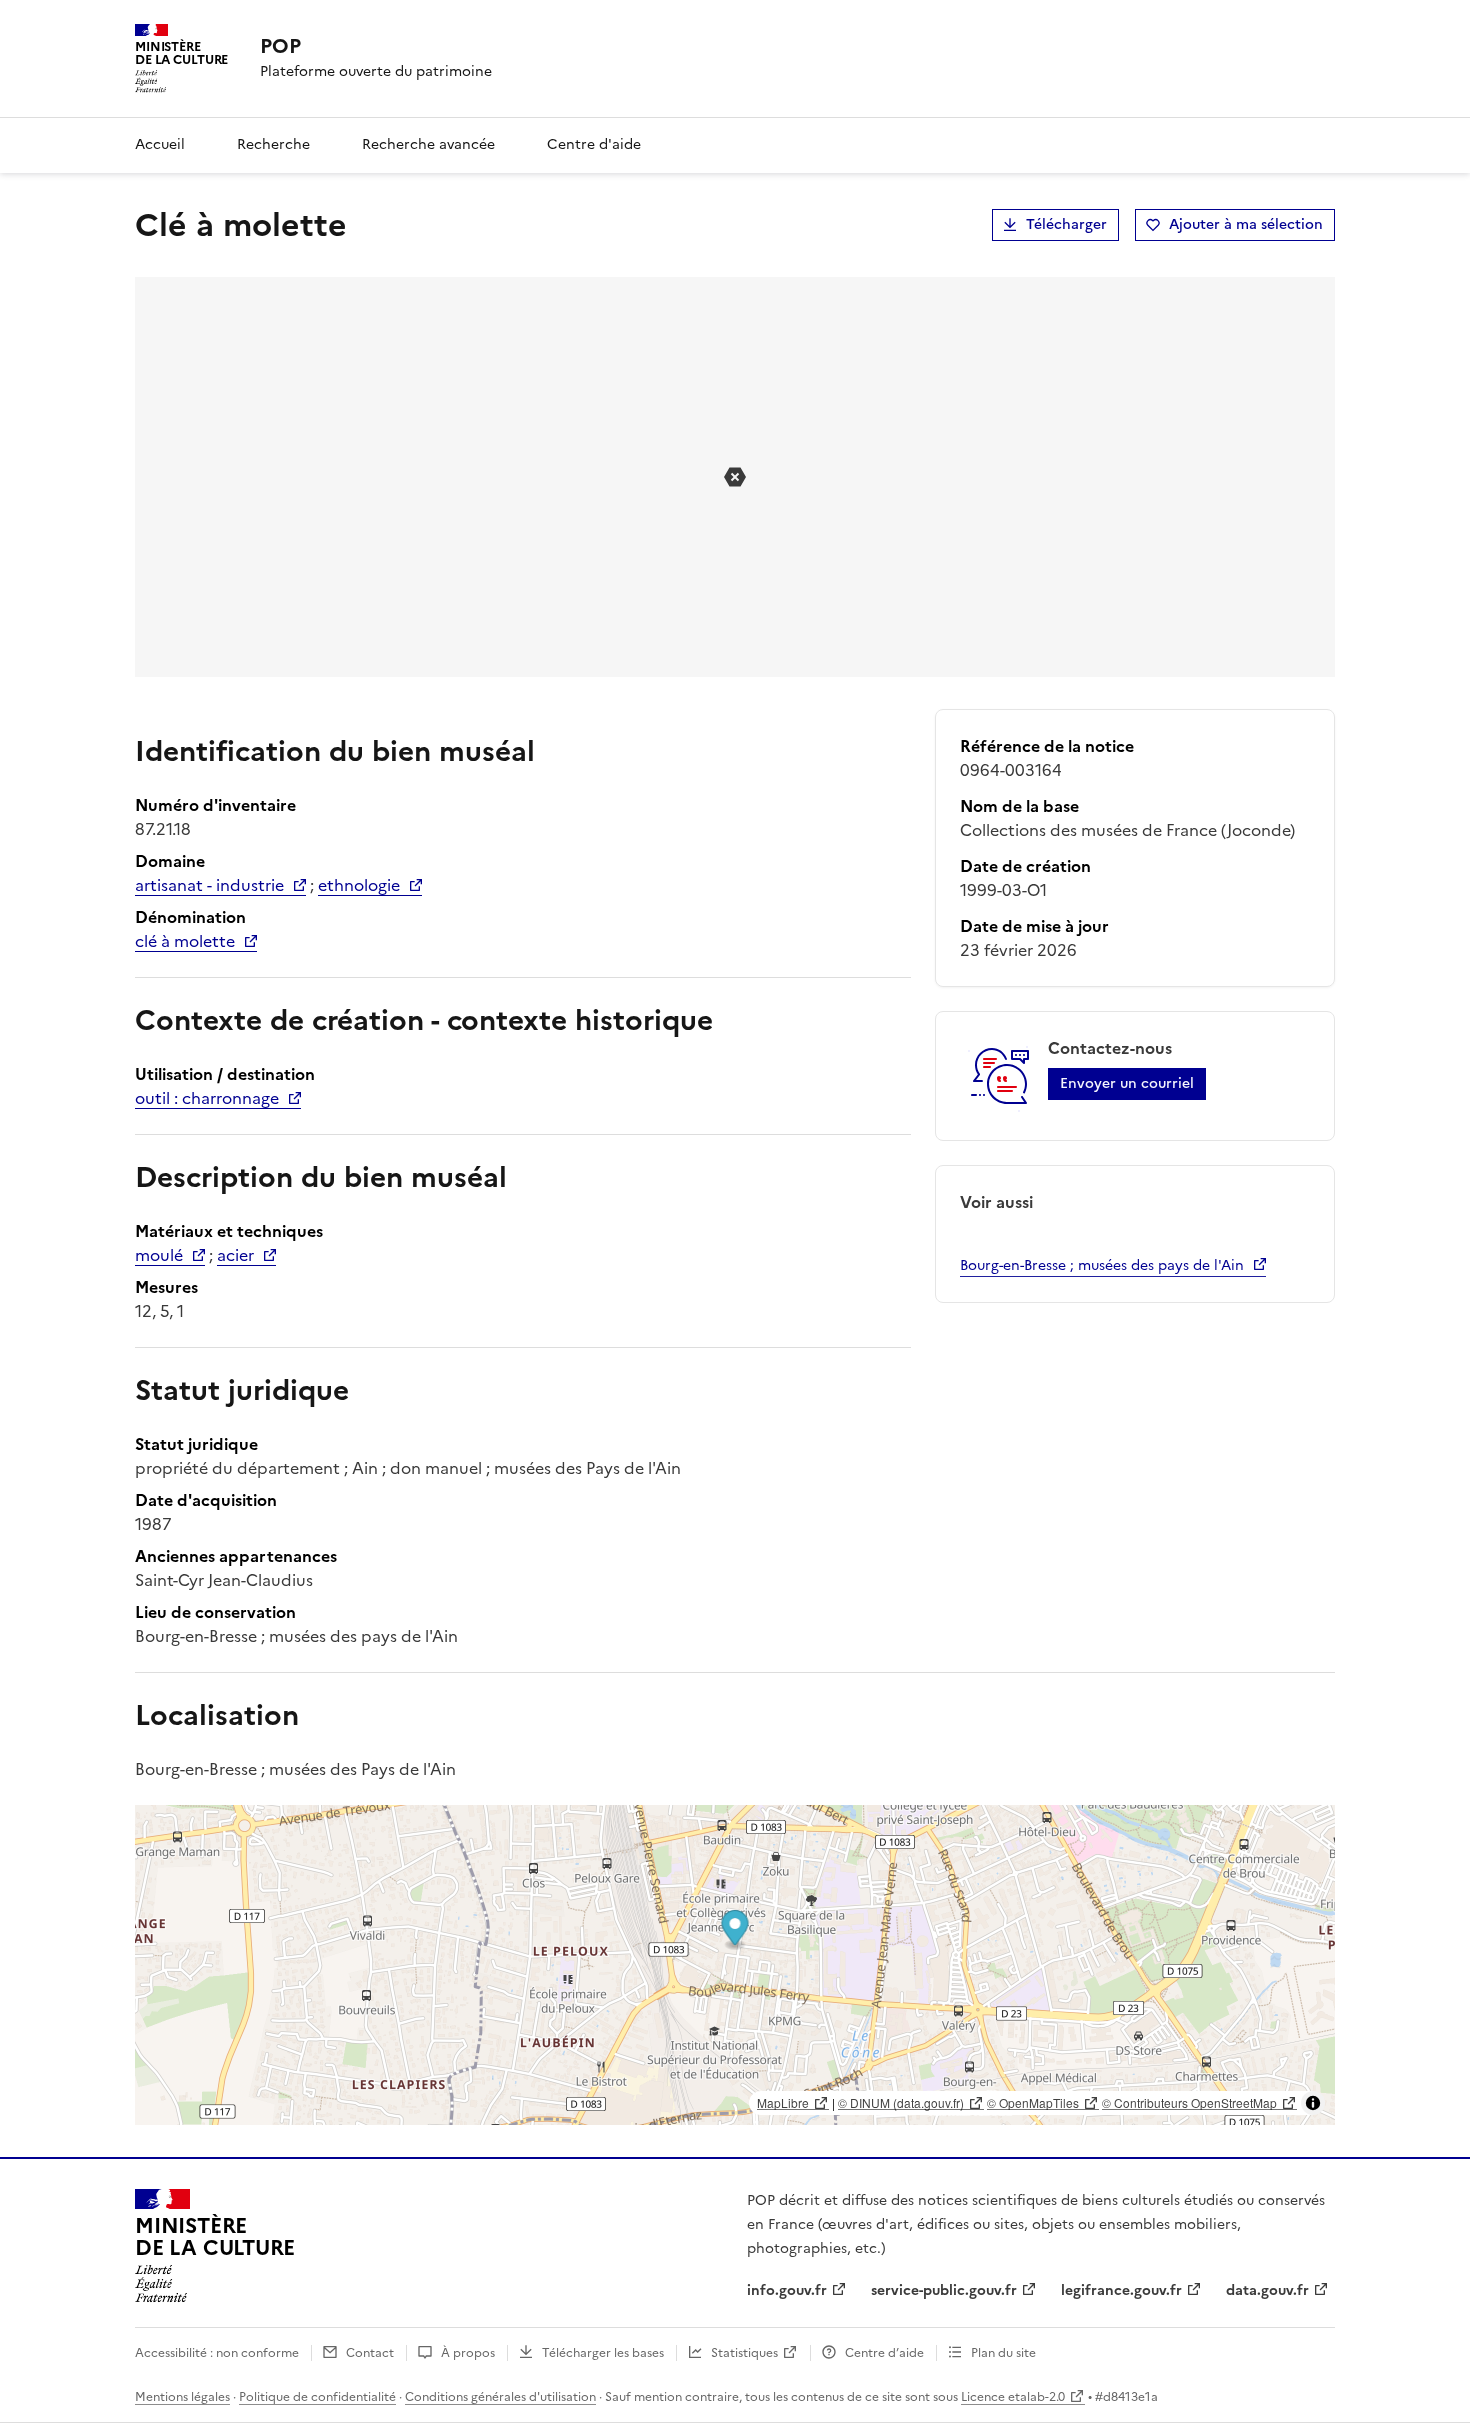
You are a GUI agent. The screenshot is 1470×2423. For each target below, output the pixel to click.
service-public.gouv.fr (944, 2290)
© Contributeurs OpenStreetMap (1189, 2102)
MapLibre (783, 2102)
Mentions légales (182, 2397)
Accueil (160, 144)
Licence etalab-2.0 (1013, 2397)
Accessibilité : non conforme (217, 2353)
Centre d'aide (594, 144)
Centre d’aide (884, 2353)
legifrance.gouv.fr (1121, 2290)
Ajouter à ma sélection (1246, 224)
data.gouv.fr (1267, 2290)
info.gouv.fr (787, 2290)
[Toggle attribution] (1313, 2103)
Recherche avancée (428, 144)
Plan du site (1003, 2353)
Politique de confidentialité (317, 2397)
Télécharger (1066, 224)
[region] (735, 1965)
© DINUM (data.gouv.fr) (901, 2102)
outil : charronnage (207, 1098)
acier (235, 1255)
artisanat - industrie (209, 885)
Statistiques (744, 2353)
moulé (159, 1255)
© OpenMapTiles (1033, 2102)
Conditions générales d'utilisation (500, 2397)
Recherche (273, 144)
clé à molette (185, 941)
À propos (468, 2353)
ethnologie (359, 885)
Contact (370, 2353)
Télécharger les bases (603, 2353)
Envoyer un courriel (1127, 1083)
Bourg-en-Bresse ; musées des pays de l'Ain (1102, 1265)
